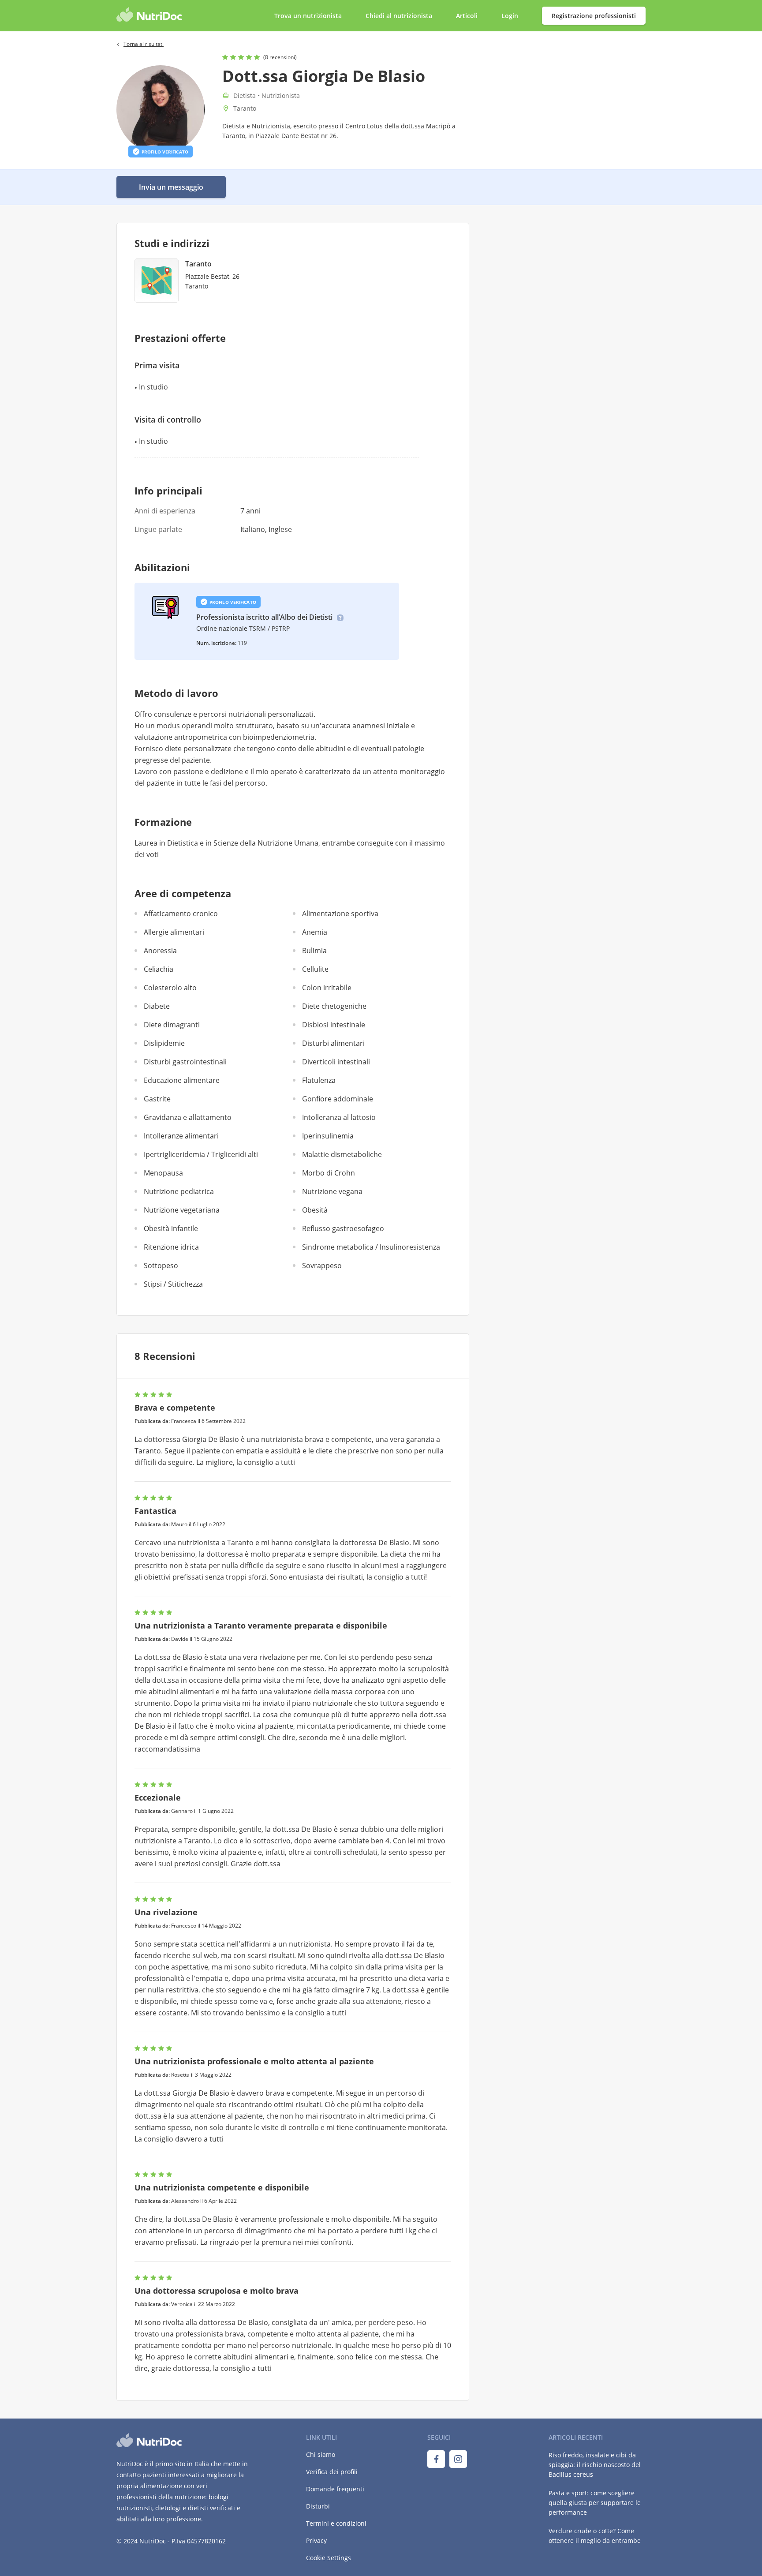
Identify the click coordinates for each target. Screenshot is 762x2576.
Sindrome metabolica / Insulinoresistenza (371, 1247)
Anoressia (160, 951)
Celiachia (159, 969)
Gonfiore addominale (338, 1099)
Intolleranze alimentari (181, 1136)
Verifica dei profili (332, 2472)
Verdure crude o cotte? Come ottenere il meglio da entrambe (595, 2536)
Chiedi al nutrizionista (400, 16)
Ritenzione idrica (171, 1247)
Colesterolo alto (170, 988)
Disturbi (318, 2506)
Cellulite (315, 969)
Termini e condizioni (336, 2523)
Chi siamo (321, 2454)
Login (511, 16)
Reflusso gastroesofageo (343, 1228)
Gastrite (157, 1099)
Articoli (467, 16)
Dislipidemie (164, 1043)
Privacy (316, 2540)
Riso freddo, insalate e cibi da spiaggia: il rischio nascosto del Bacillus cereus (595, 2465)
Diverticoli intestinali (336, 1062)
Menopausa (163, 1173)
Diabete (157, 1006)
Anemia (315, 932)
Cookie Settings (329, 2558)
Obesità (315, 1210)
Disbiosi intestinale (334, 1025)
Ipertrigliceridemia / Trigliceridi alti (201, 1154)
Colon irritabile (327, 988)
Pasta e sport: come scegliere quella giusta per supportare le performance (595, 2503)
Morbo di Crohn (329, 1173)
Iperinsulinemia (328, 1136)
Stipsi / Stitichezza (173, 1284)
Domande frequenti (335, 2489)
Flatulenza (319, 1080)
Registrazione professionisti (594, 16)
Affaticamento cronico (181, 914)
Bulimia (314, 951)
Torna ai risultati (144, 44)
